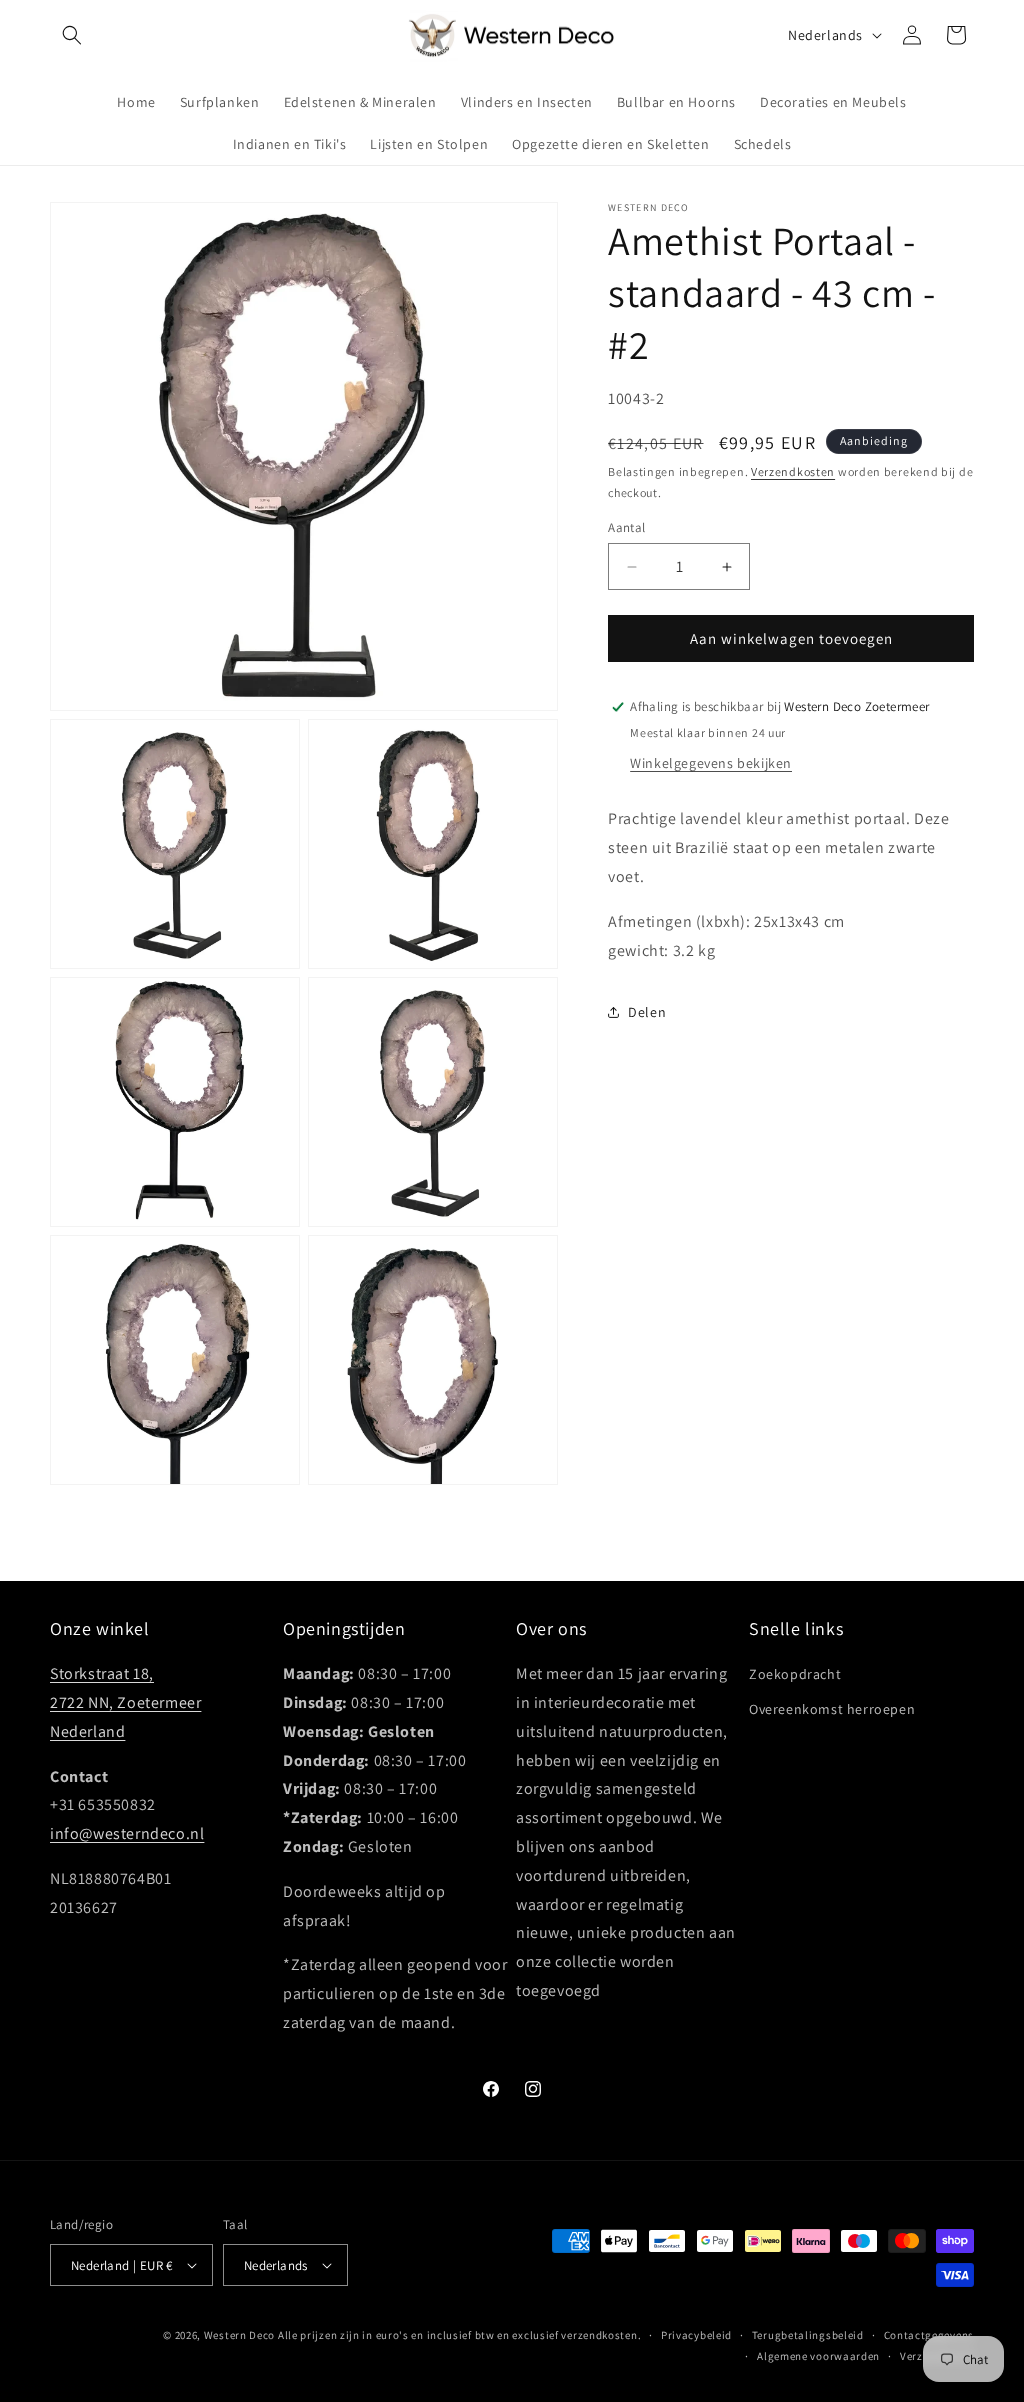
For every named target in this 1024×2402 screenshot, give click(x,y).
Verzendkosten (793, 471)
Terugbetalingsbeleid (808, 2335)
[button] (72, 35)
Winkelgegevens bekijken (711, 763)
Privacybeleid (696, 2335)
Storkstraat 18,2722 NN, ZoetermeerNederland (125, 1702)
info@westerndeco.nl (127, 1833)
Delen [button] (647, 1012)
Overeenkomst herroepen (832, 1709)
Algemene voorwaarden (818, 2356)
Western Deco (239, 2335)
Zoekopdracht (795, 1674)
